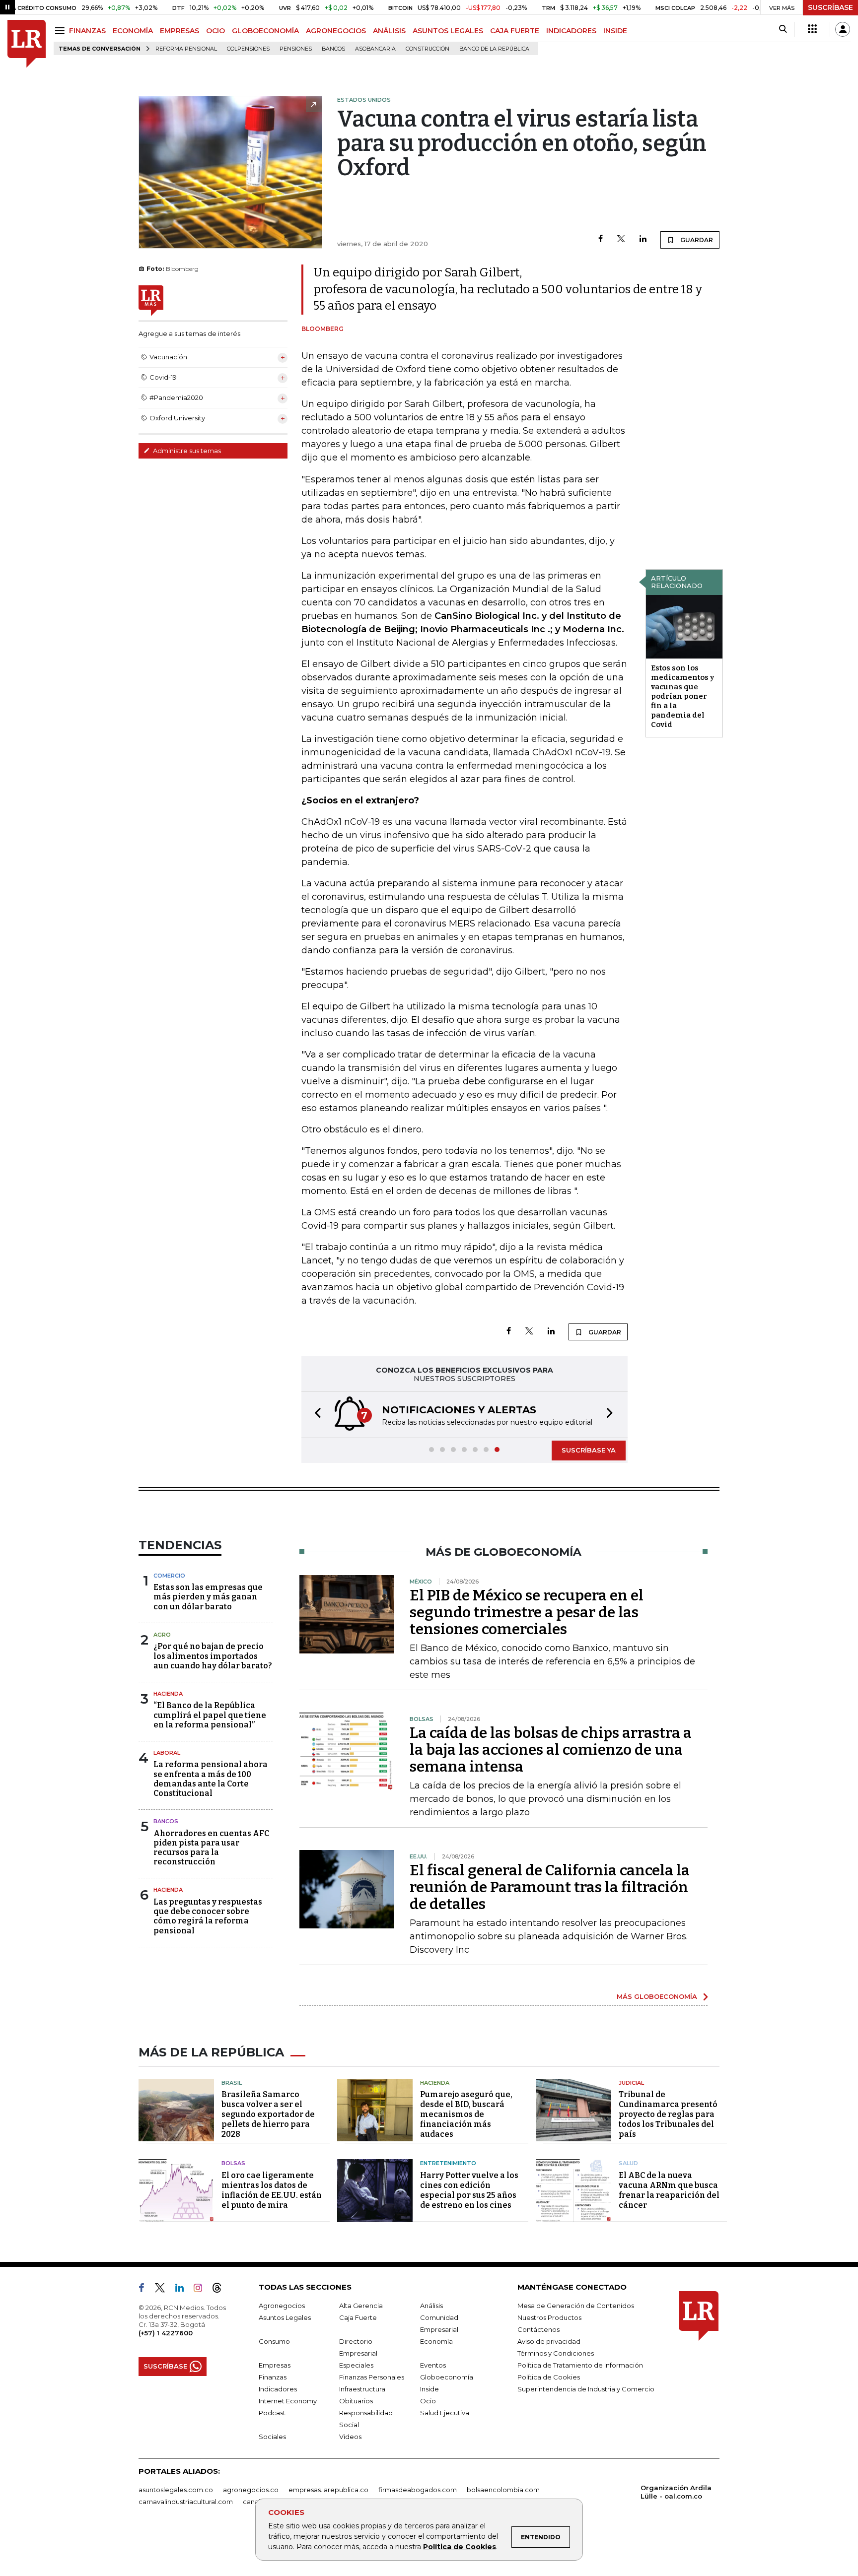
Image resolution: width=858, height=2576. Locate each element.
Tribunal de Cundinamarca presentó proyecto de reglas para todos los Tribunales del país (668, 2114)
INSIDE (615, 31)
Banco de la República (494, 49)
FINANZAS (87, 31)
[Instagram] (202, 2290)
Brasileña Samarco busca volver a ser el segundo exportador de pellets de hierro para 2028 (268, 2114)
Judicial (631, 2083)
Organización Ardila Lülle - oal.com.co (676, 2492)
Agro (162, 1635)
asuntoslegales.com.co (176, 2490)
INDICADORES (571, 31)
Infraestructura (362, 2389)
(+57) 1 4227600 (166, 2333)
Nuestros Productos (549, 2317)
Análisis (431, 2306)
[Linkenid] (183, 2290)
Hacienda (168, 1694)
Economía (436, 2341)
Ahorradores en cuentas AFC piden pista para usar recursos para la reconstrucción (211, 1848)
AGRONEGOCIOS (336, 31)
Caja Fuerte (358, 2317)
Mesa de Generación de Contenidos (576, 2306)
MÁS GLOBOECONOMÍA (657, 1996)
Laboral (167, 1753)
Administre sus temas (186, 451)
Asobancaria (375, 49)
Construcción (428, 49)
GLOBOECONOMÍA (265, 31)
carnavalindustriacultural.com (186, 2502)
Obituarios (356, 2401)
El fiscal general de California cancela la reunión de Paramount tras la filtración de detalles (550, 1887)
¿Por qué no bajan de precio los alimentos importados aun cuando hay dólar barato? (213, 1656)
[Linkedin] (643, 239)
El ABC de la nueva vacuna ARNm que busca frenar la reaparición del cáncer (669, 2190)
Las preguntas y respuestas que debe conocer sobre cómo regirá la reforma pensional (208, 1916)
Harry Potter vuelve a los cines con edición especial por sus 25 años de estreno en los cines (469, 2190)
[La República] (27, 44)
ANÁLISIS (389, 31)
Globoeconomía (447, 2377)
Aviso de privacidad (549, 2341)
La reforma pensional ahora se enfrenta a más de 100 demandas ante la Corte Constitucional (211, 1779)
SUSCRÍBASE (830, 7)
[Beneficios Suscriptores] (812, 29)
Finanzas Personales (372, 2377)
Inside (429, 2389)
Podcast (272, 2413)
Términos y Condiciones (556, 2353)
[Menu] (61, 31)
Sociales (272, 2437)
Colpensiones (248, 49)
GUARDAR (696, 240)
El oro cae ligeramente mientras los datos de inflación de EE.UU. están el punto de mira (272, 2190)
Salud (628, 2163)
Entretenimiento (448, 2163)
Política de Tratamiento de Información (580, 2365)
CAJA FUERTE (515, 31)
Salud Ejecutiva (445, 2413)
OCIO (215, 31)
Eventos (433, 2365)
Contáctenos (538, 2329)
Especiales (356, 2365)
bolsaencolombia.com (503, 2490)
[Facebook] (601, 239)
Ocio (428, 2401)
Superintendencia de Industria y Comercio (586, 2389)
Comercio (169, 1576)
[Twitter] (621, 239)
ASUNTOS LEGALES (448, 31)
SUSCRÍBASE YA (589, 1450)
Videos (350, 2437)
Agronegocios (282, 2306)
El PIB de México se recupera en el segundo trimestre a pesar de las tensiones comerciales (527, 1612)
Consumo (274, 2341)
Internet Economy (288, 2401)
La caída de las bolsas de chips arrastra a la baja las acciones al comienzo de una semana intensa (551, 1750)
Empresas (275, 2365)
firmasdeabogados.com (418, 2490)
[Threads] (221, 2290)
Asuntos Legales (285, 2317)
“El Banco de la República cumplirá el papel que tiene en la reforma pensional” (210, 1715)
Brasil (232, 2083)
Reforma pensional (186, 49)
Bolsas (233, 2163)
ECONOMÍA (133, 31)
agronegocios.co (251, 2490)
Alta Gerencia (361, 2306)
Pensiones (296, 49)
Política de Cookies (460, 2547)
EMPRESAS (179, 31)
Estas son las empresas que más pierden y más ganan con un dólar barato (208, 1597)
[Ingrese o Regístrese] (843, 29)
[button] (315, 1415)
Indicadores (278, 2389)
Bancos (333, 49)
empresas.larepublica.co (328, 2490)
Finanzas (273, 2377)
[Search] (783, 29)
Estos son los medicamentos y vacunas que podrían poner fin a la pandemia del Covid (682, 696)
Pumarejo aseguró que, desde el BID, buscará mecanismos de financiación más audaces (466, 2114)
